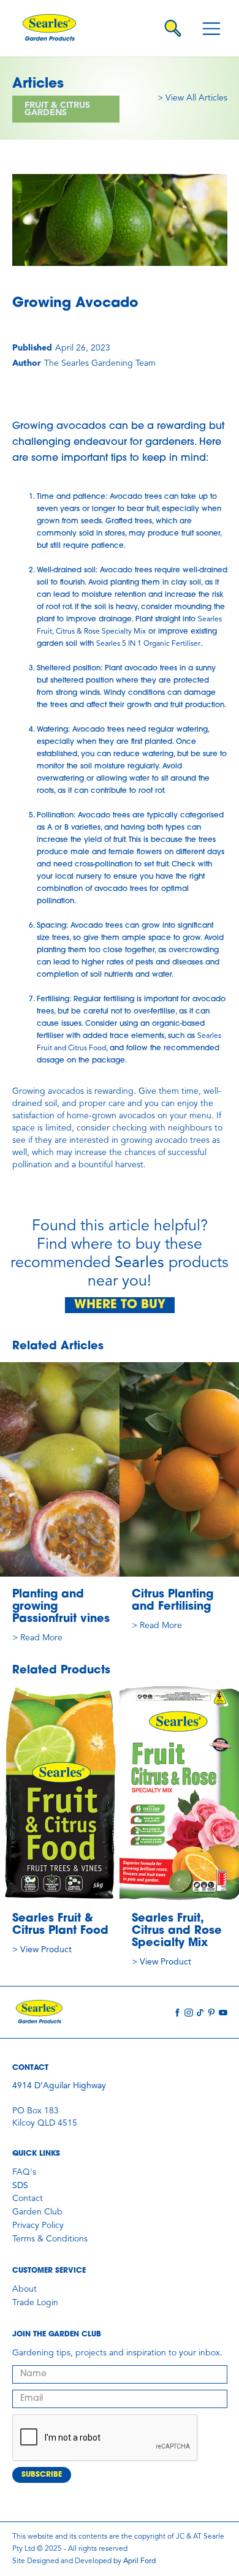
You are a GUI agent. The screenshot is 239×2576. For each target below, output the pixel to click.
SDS (20, 2186)
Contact (28, 2199)
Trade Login (35, 2303)
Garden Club (37, 2212)
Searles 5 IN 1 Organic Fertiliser (148, 644)
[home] (53, 28)
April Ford (139, 2561)
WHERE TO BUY (120, 1305)
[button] (211, 28)
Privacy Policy (38, 2226)
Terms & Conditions (50, 2239)
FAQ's (24, 2172)
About (25, 2289)
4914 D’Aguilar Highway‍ (59, 2086)
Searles (139, 1263)
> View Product (42, 1950)
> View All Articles (192, 98)
